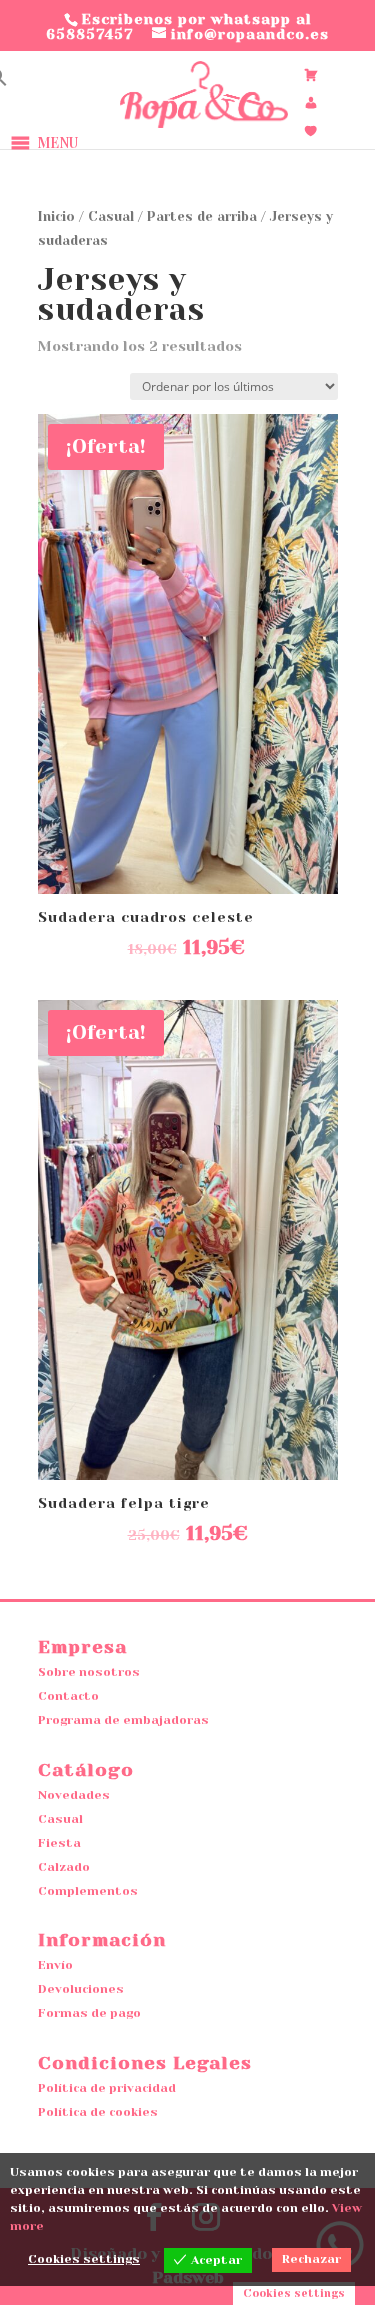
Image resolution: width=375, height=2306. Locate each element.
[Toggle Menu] (151, 142)
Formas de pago (89, 2013)
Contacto (68, 1696)
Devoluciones (81, 1989)
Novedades (74, 1795)
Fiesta (59, 1843)
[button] (57, 143)
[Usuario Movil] (311, 103)
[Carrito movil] (311, 75)
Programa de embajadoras (123, 1720)
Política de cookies (98, 2112)
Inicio (56, 216)
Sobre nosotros (89, 1672)
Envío (55, 1965)
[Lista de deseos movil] (311, 131)
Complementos (88, 1891)
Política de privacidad (107, 2088)
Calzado (64, 1867)
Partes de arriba (202, 216)
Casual (111, 216)
